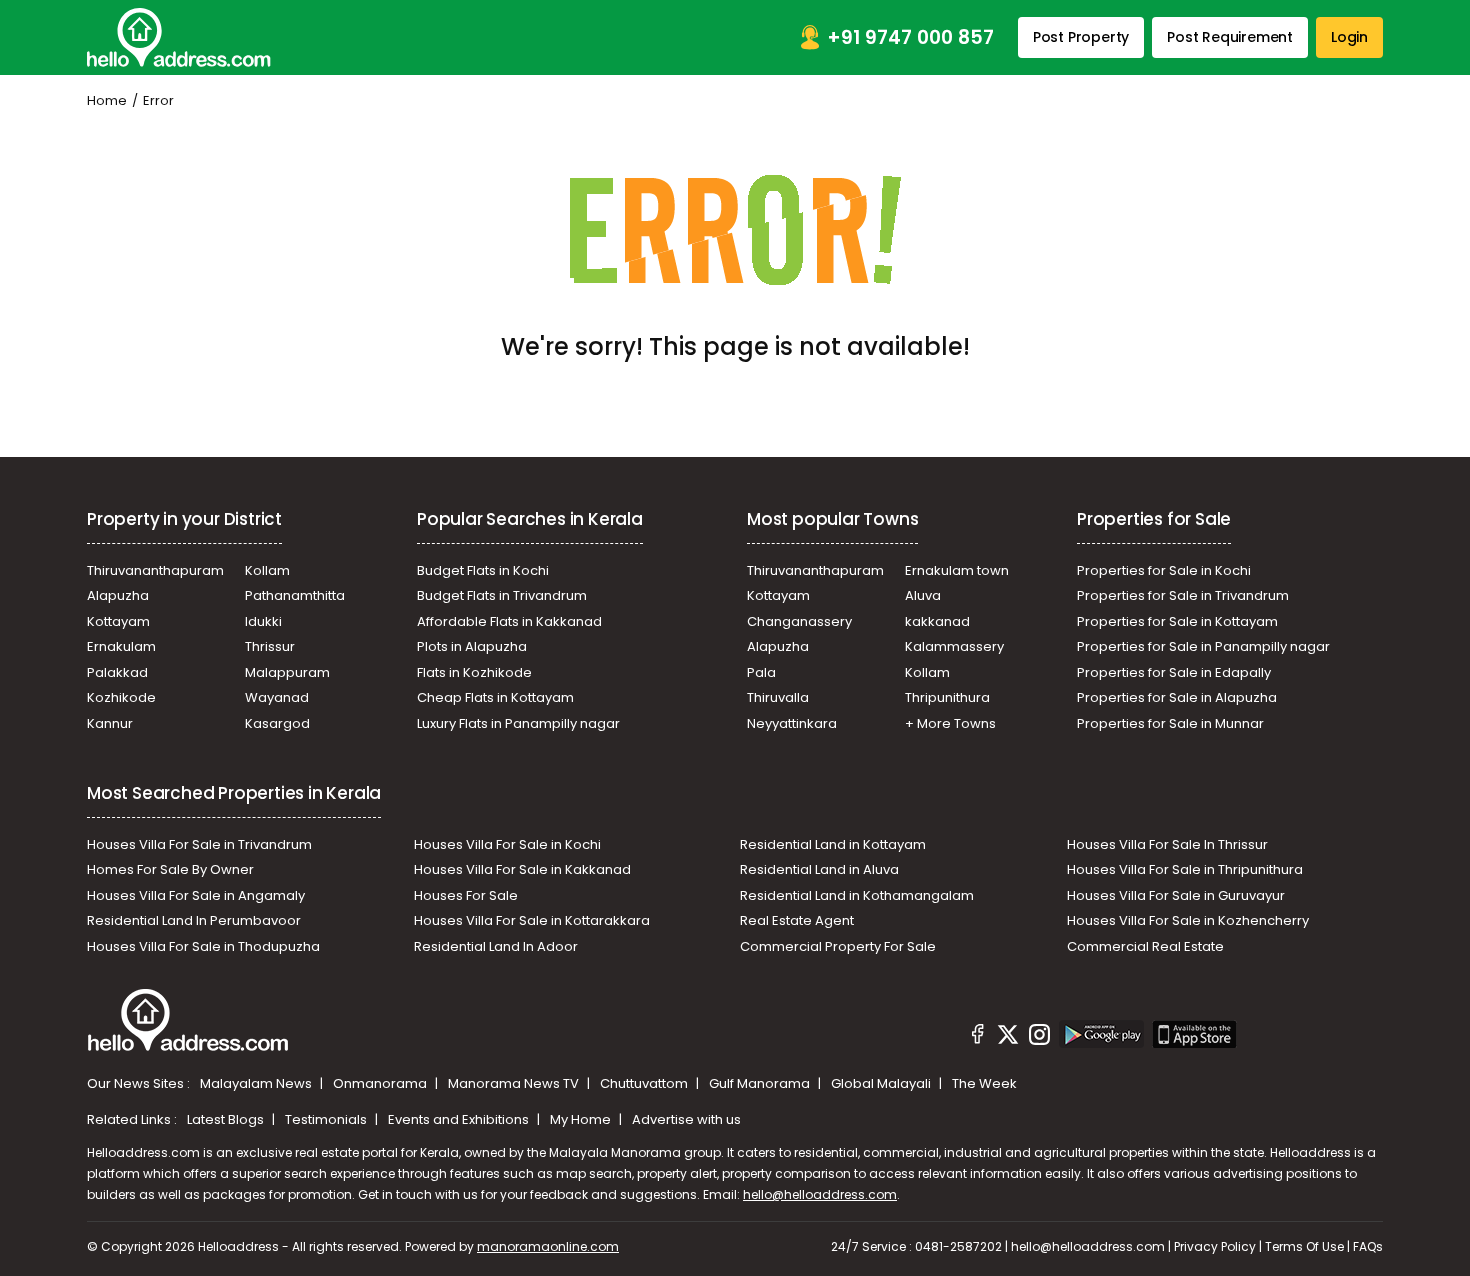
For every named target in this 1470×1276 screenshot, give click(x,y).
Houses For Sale (466, 895)
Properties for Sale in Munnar (1170, 723)
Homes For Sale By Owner (170, 869)
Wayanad (277, 697)
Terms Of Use (1304, 1246)
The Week (984, 1083)
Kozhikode (121, 697)
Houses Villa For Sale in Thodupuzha (203, 946)
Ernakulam (121, 646)
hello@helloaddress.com (820, 1194)
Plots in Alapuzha (472, 646)
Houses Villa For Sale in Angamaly (196, 895)
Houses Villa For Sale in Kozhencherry (1188, 920)
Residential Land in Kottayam (833, 844)
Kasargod (277, 723)
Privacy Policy (1215, 1246)
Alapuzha (118, 595)
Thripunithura (947, 697)
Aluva (923, 595)
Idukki (263, 621)
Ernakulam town (957, 570)
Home (107, 100)
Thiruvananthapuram (155, 570)
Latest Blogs (227, 1119)
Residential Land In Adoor (496, 946)
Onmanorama (381, 1083)
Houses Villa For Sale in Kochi (507, 844)
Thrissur (270, 646)
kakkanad (937, 621)
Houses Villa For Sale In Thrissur (1167, 844)
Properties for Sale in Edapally (1174, 672)
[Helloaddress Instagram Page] (1039, 1037)
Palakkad (117, 672)
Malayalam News (257, 1083)
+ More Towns (950, 723)
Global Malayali (882, 1083)
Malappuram (287, 672)
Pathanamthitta (295, 595)
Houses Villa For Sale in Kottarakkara (532, 920)
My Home (582, 1119)
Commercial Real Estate (1145, 946)
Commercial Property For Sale (838, 946)
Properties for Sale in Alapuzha (1177, 697)
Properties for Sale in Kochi (1164, 570)
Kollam (267, 570)
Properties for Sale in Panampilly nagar (1203, 646)
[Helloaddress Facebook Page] (978, 1037)
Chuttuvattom (645, 1083)
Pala (761, 672)
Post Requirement (1230, 37)
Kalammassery (954, 646)
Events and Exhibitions (460, 1119)
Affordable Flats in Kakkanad (509, 621)
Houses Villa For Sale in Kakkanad (522, 869)
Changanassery (799, 621)
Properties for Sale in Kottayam (1177, 621)
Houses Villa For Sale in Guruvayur (1176, 895)
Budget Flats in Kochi (483, 570)
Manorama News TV (515, 1083)
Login (1349, 37)
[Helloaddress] (179, 37)
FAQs (1368, 1246)
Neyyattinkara (792, 723)
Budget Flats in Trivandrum (502, 595)
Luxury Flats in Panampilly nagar (518, 723)
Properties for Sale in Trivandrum (1183, 595)
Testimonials (327, 1119)
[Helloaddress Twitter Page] (1008, 1037)
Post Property (1081, 37)
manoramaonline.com (548, 1246)
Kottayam (118, 621)
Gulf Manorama (761, 1083)
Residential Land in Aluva (819, 869)
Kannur (110, 723)
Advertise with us (686, 1119)
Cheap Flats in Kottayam (495, 697)
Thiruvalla (778, 697)
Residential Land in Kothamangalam (857, 895)
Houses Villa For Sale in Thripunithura (1185, 869)
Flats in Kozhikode (474, 672)
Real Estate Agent (797, 920)
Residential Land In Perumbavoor (194, 920)
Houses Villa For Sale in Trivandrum (199, 844)
